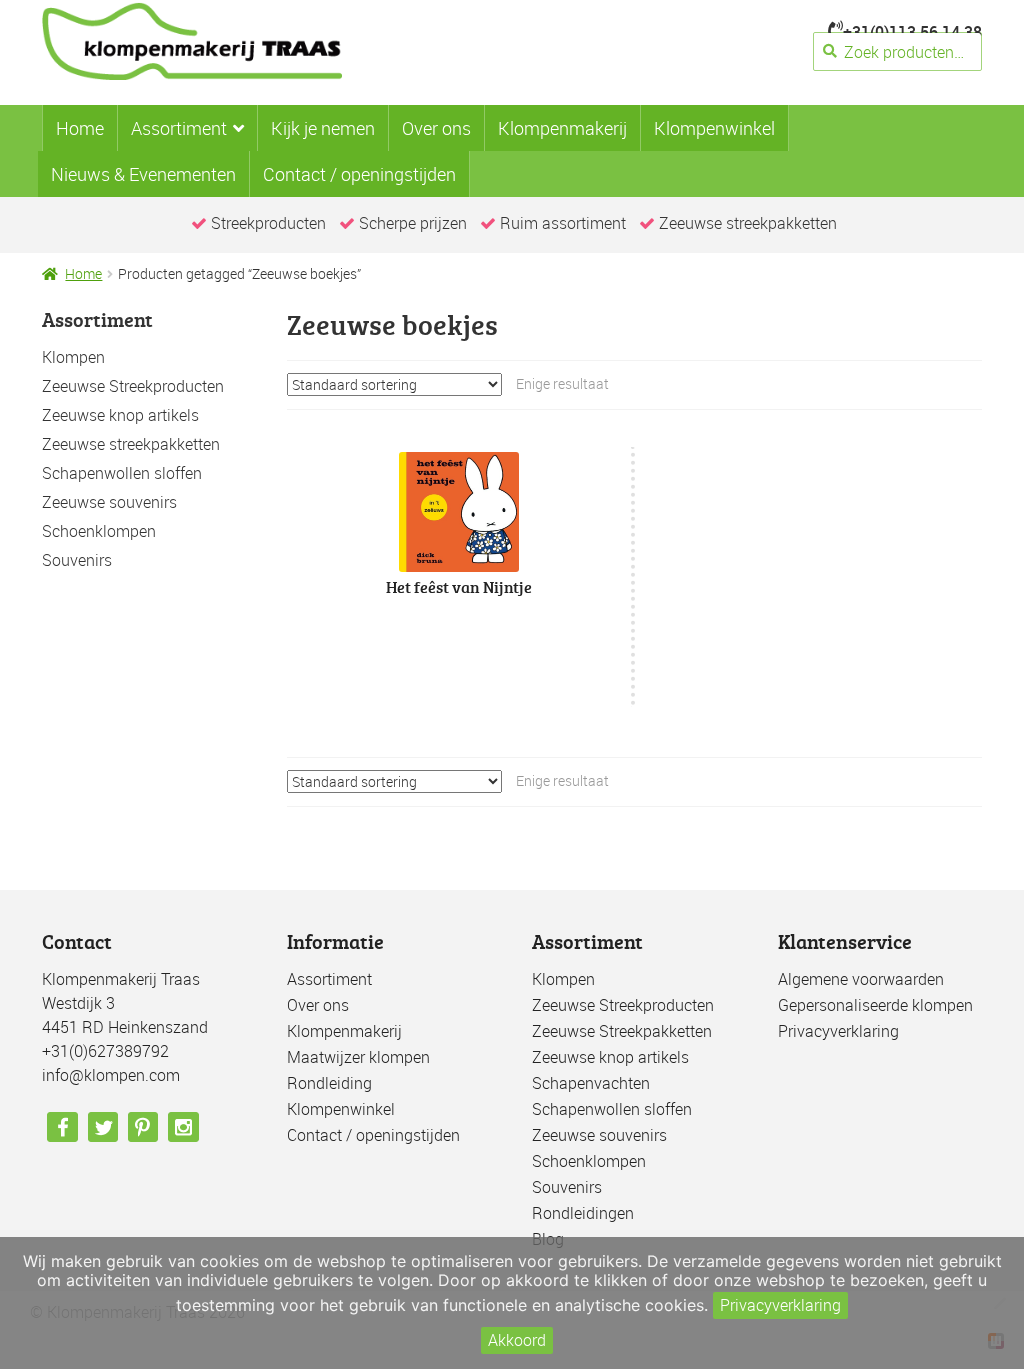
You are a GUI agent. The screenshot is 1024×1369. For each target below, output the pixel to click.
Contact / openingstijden (359, 174)
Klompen (73, 357)
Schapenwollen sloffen (122, 473)
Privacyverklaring (838, 1031)
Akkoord (517, 1340)
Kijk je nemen (323, 128)
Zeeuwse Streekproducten (133, 386)
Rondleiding (329, 1083)
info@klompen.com (111, 1075)
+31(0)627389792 (105, 1051)
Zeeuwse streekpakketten (131, 444)
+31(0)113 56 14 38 (912, 32)
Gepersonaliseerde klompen (875, 1005)
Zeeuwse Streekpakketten (622, 1031)
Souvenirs (77, 560)
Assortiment (179, 128)
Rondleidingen (583, 1213)
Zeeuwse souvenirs (109, 502)
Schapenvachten (591, 1083)
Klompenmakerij (562, 128)
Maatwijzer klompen (358, 1057)
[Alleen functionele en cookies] (999, 1303)
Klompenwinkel (714, 128)
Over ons (436, 128)
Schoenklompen (99, 531)
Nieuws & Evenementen (143, 174)
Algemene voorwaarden (861, 979)
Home (80, 128)
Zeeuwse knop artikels (120, 415)
